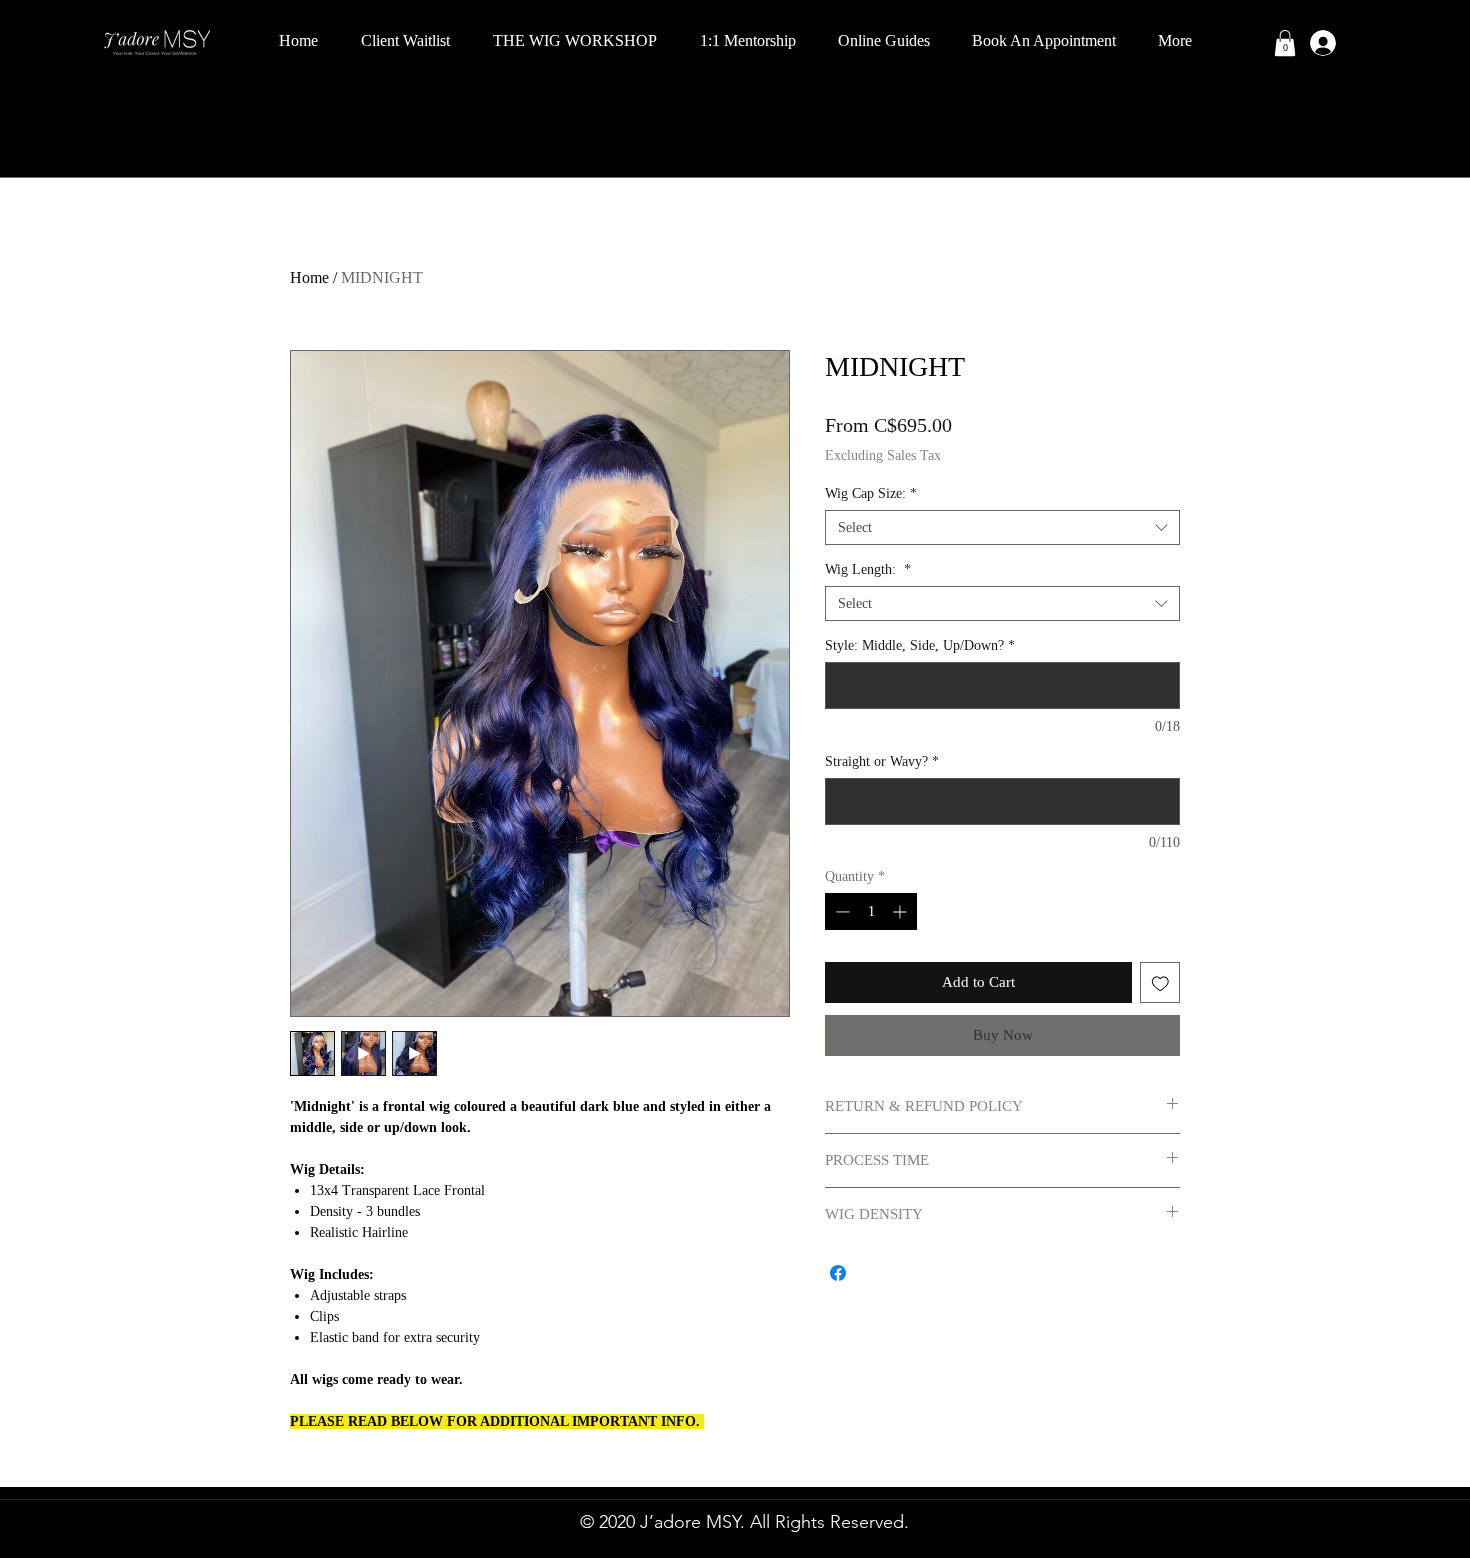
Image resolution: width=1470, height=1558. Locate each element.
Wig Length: (868, 569)
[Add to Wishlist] (1160, 982)
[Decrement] (840, 911)
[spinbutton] (871, 911)
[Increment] (901, 911)
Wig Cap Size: (871, 493)
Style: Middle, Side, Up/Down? (920, 645)
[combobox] (1002, 527)
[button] (1285, 43)
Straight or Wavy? (882, 761)
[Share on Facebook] (838, 1273)
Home (309, 277)
